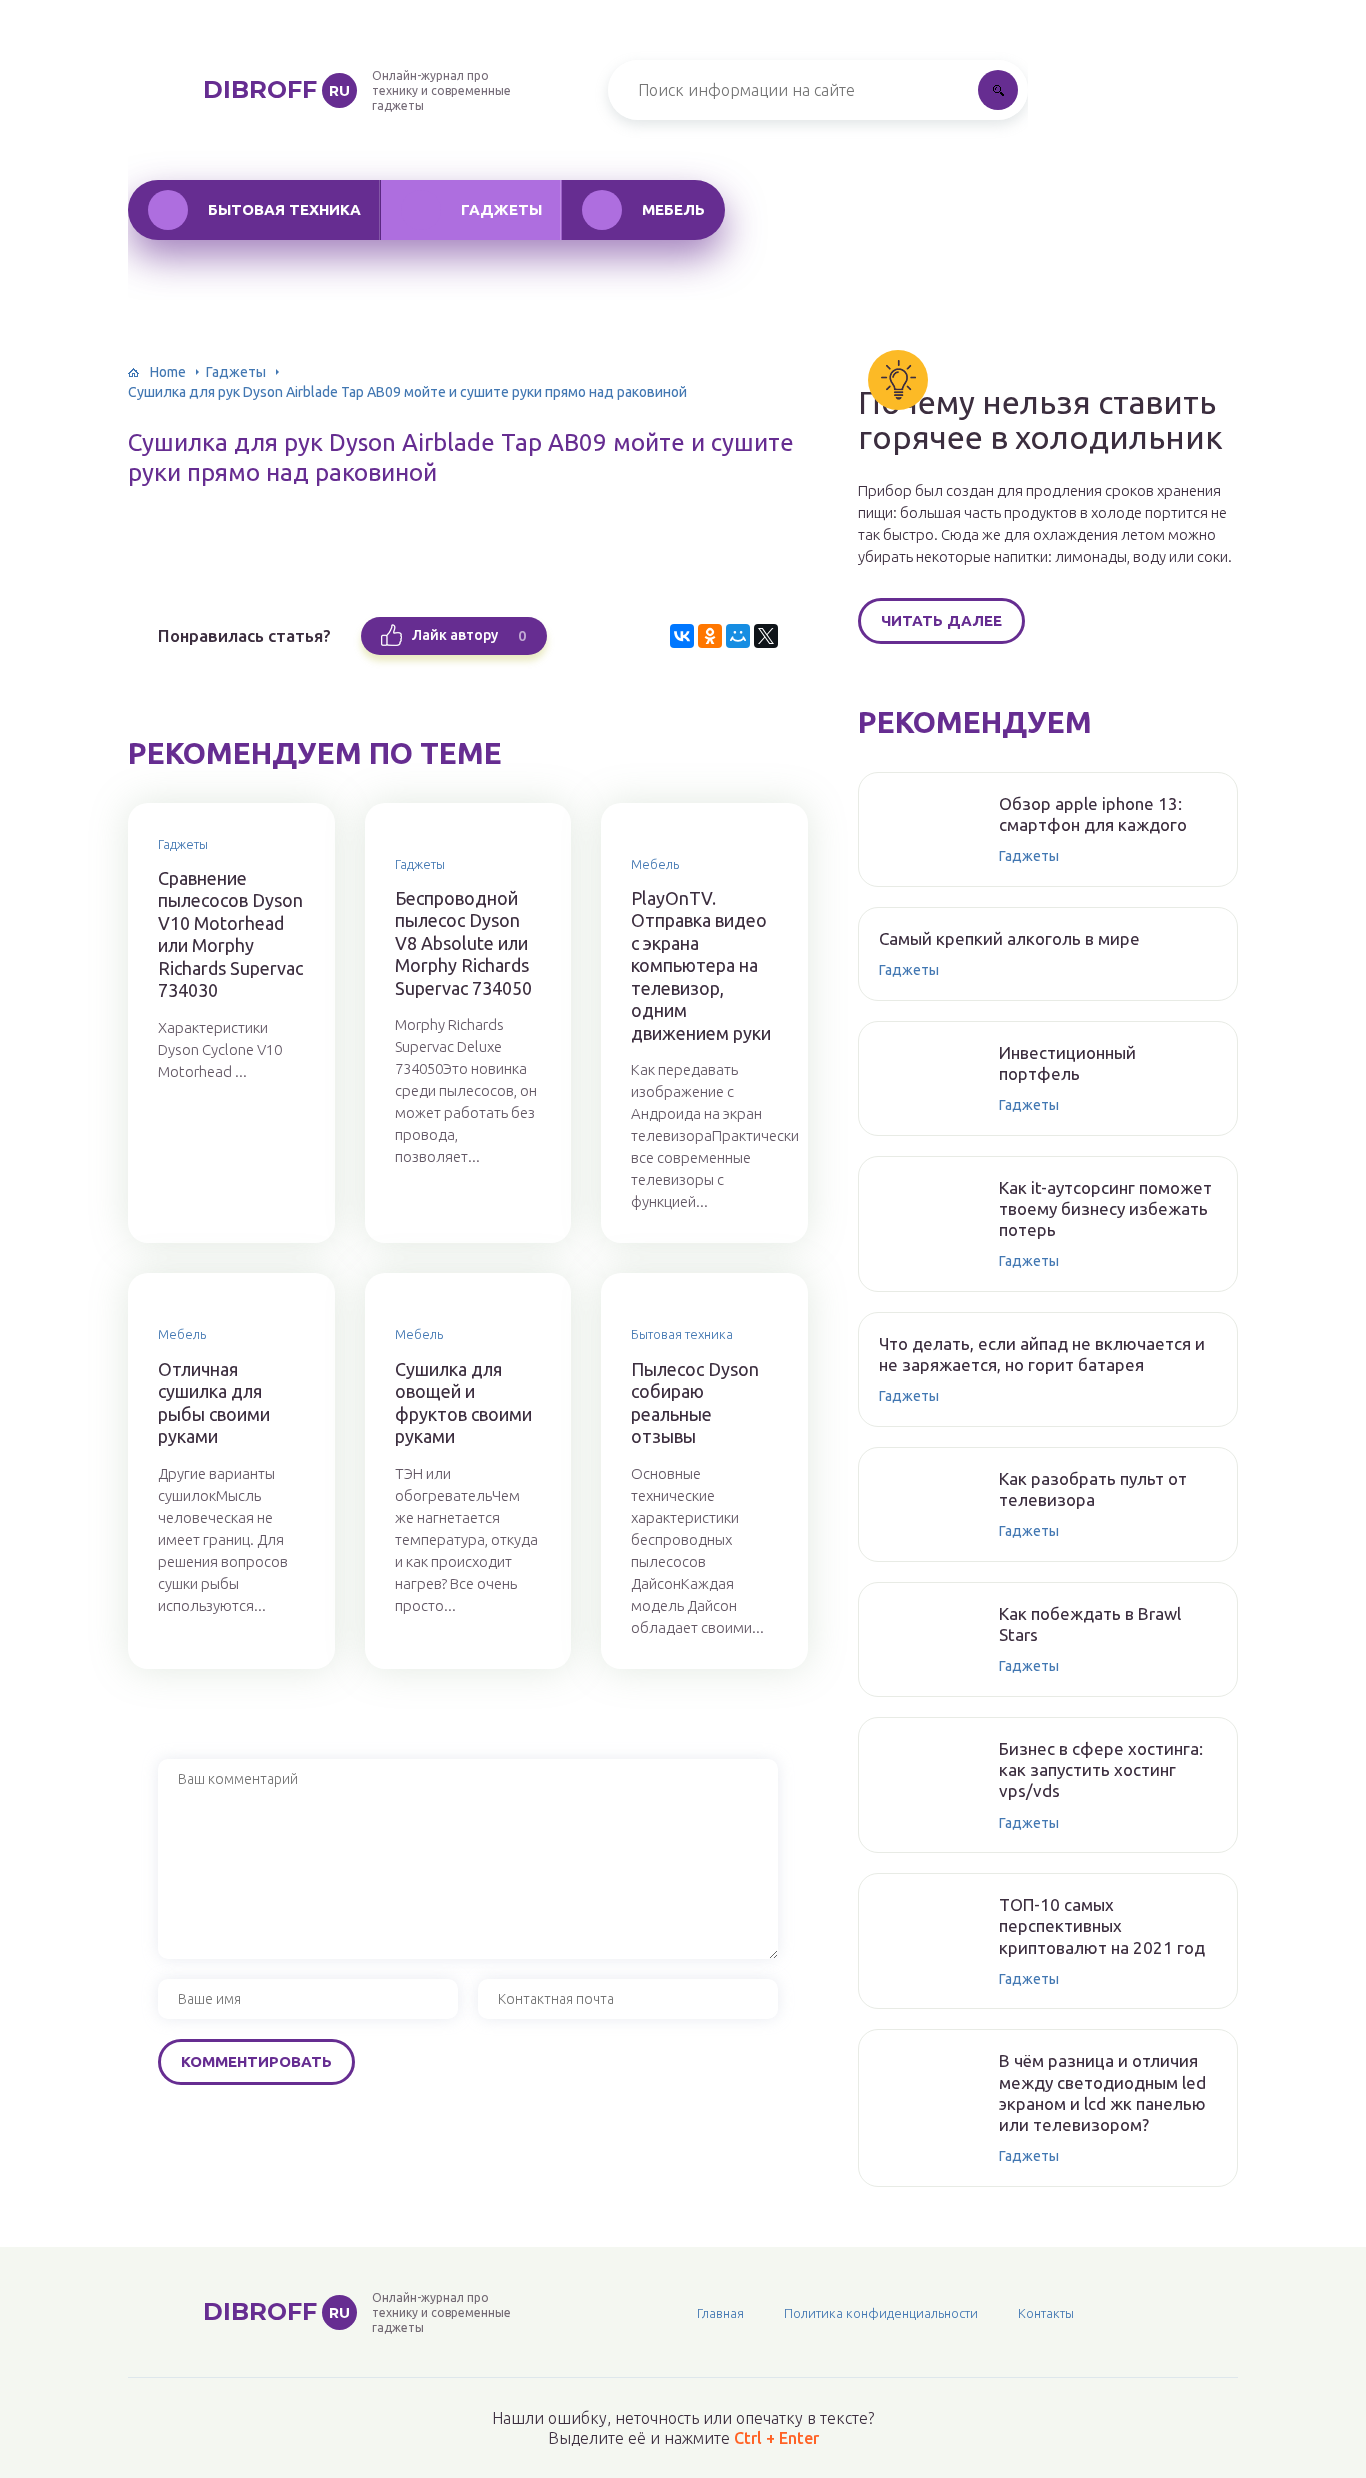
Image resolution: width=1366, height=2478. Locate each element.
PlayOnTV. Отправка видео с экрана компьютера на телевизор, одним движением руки (701, 965)
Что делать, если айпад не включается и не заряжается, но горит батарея (1042, 1354)
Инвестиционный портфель (1067, 1063)
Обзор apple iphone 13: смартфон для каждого (1093, 814)
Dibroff (276, 89)
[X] (766, 636)
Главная (720, 2313)
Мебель (673, 209)
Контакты (1046, 2313)
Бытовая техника (284, 209)
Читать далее (941, 620)
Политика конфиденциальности (881, 2313)
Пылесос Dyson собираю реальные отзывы (695, 1403)
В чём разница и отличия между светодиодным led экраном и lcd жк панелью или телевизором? (1102, 2092)
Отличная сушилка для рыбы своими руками (214, 1403)
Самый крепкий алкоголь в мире (1009, 938)
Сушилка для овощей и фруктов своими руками (463, 1403)
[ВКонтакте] (682, 636)
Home (168, 372)
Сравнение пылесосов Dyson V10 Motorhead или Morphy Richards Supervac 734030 (230, 934)
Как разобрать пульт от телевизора (1093, 1489)
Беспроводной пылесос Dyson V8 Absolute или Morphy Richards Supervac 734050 (463, 943)
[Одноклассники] (710, 636)
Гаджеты (501, 209)
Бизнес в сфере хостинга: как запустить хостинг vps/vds (1101, 1770)
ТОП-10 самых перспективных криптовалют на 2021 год (1102, 1926)
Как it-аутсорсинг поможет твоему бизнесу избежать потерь (1105, 1209)
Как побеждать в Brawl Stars (1090, 1624)
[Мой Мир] (738, 636)
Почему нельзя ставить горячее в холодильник (1040, 420)
